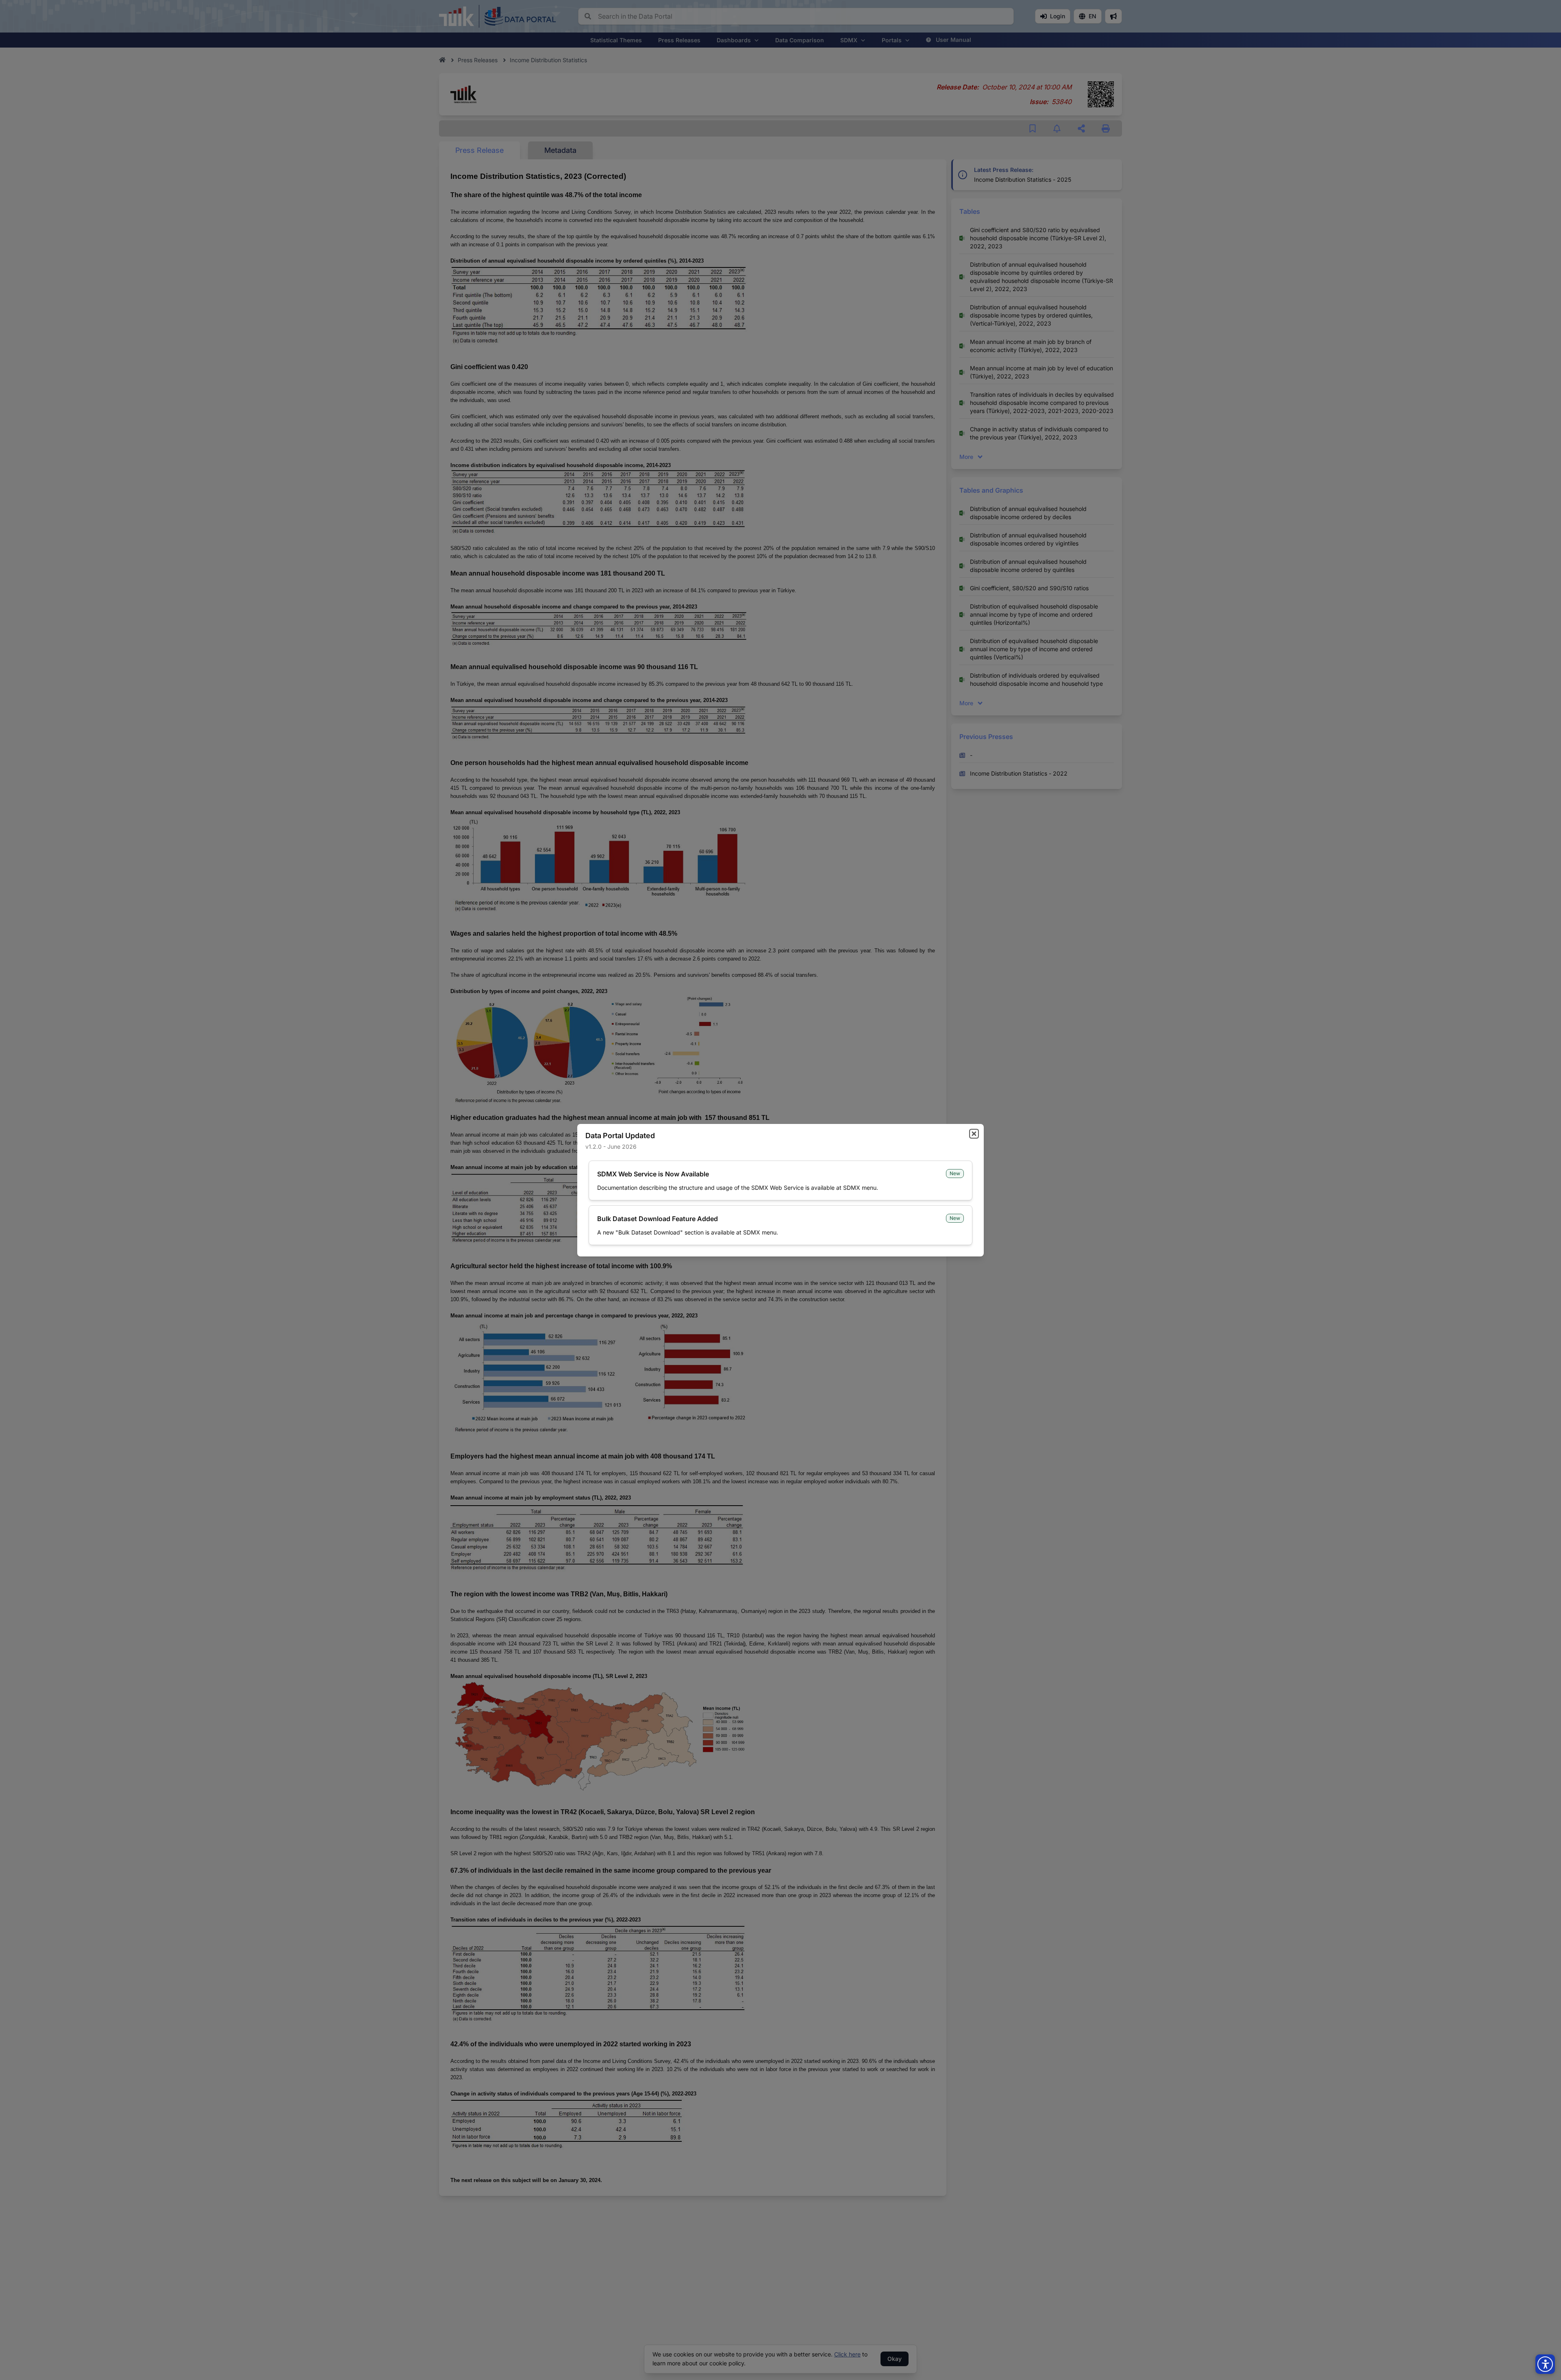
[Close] (974, 1134)
